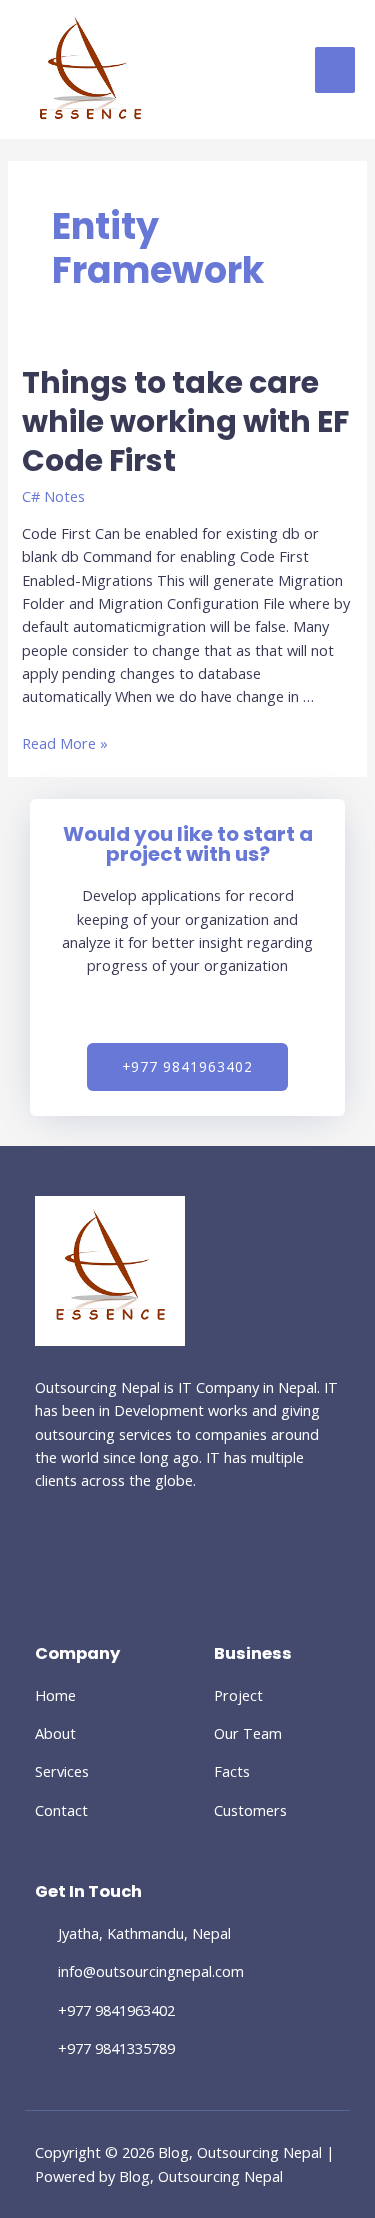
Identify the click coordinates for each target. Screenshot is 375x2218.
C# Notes (53, 496)
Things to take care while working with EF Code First (185, 421)
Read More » (65, 743)
